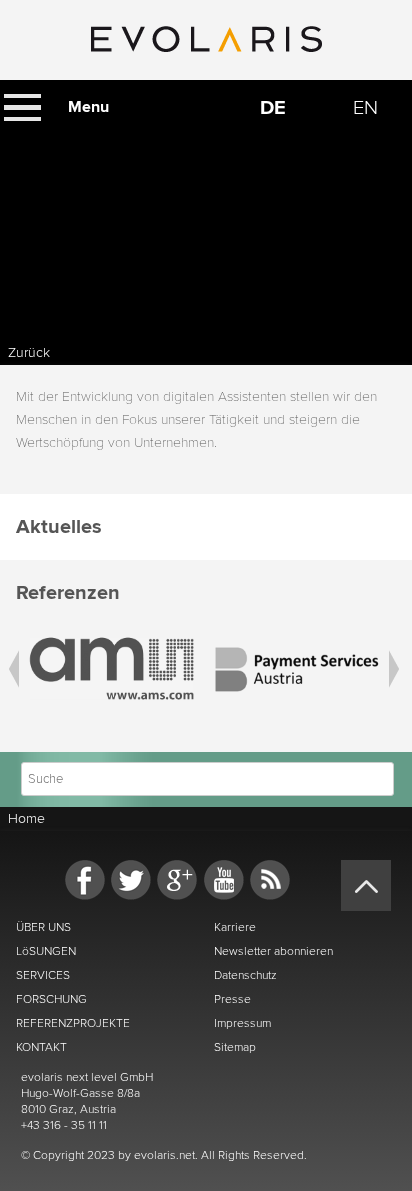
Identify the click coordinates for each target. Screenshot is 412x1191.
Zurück (29, 352)
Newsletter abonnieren (273, 951)
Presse (232, 999)
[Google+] (177, 880)
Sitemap (235, 1047)
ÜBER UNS (43, 927)
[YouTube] (224, 880)
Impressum (242, 1023)
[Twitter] (131, 880)
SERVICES (43, 975)
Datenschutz (245, 975)
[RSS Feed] (270, 880)
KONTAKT (41, 1047)
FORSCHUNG (51, 999)
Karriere (235, 927)
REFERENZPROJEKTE (73, 1023)
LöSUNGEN (46, 951)
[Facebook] (85, 880)
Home (26, 818)
